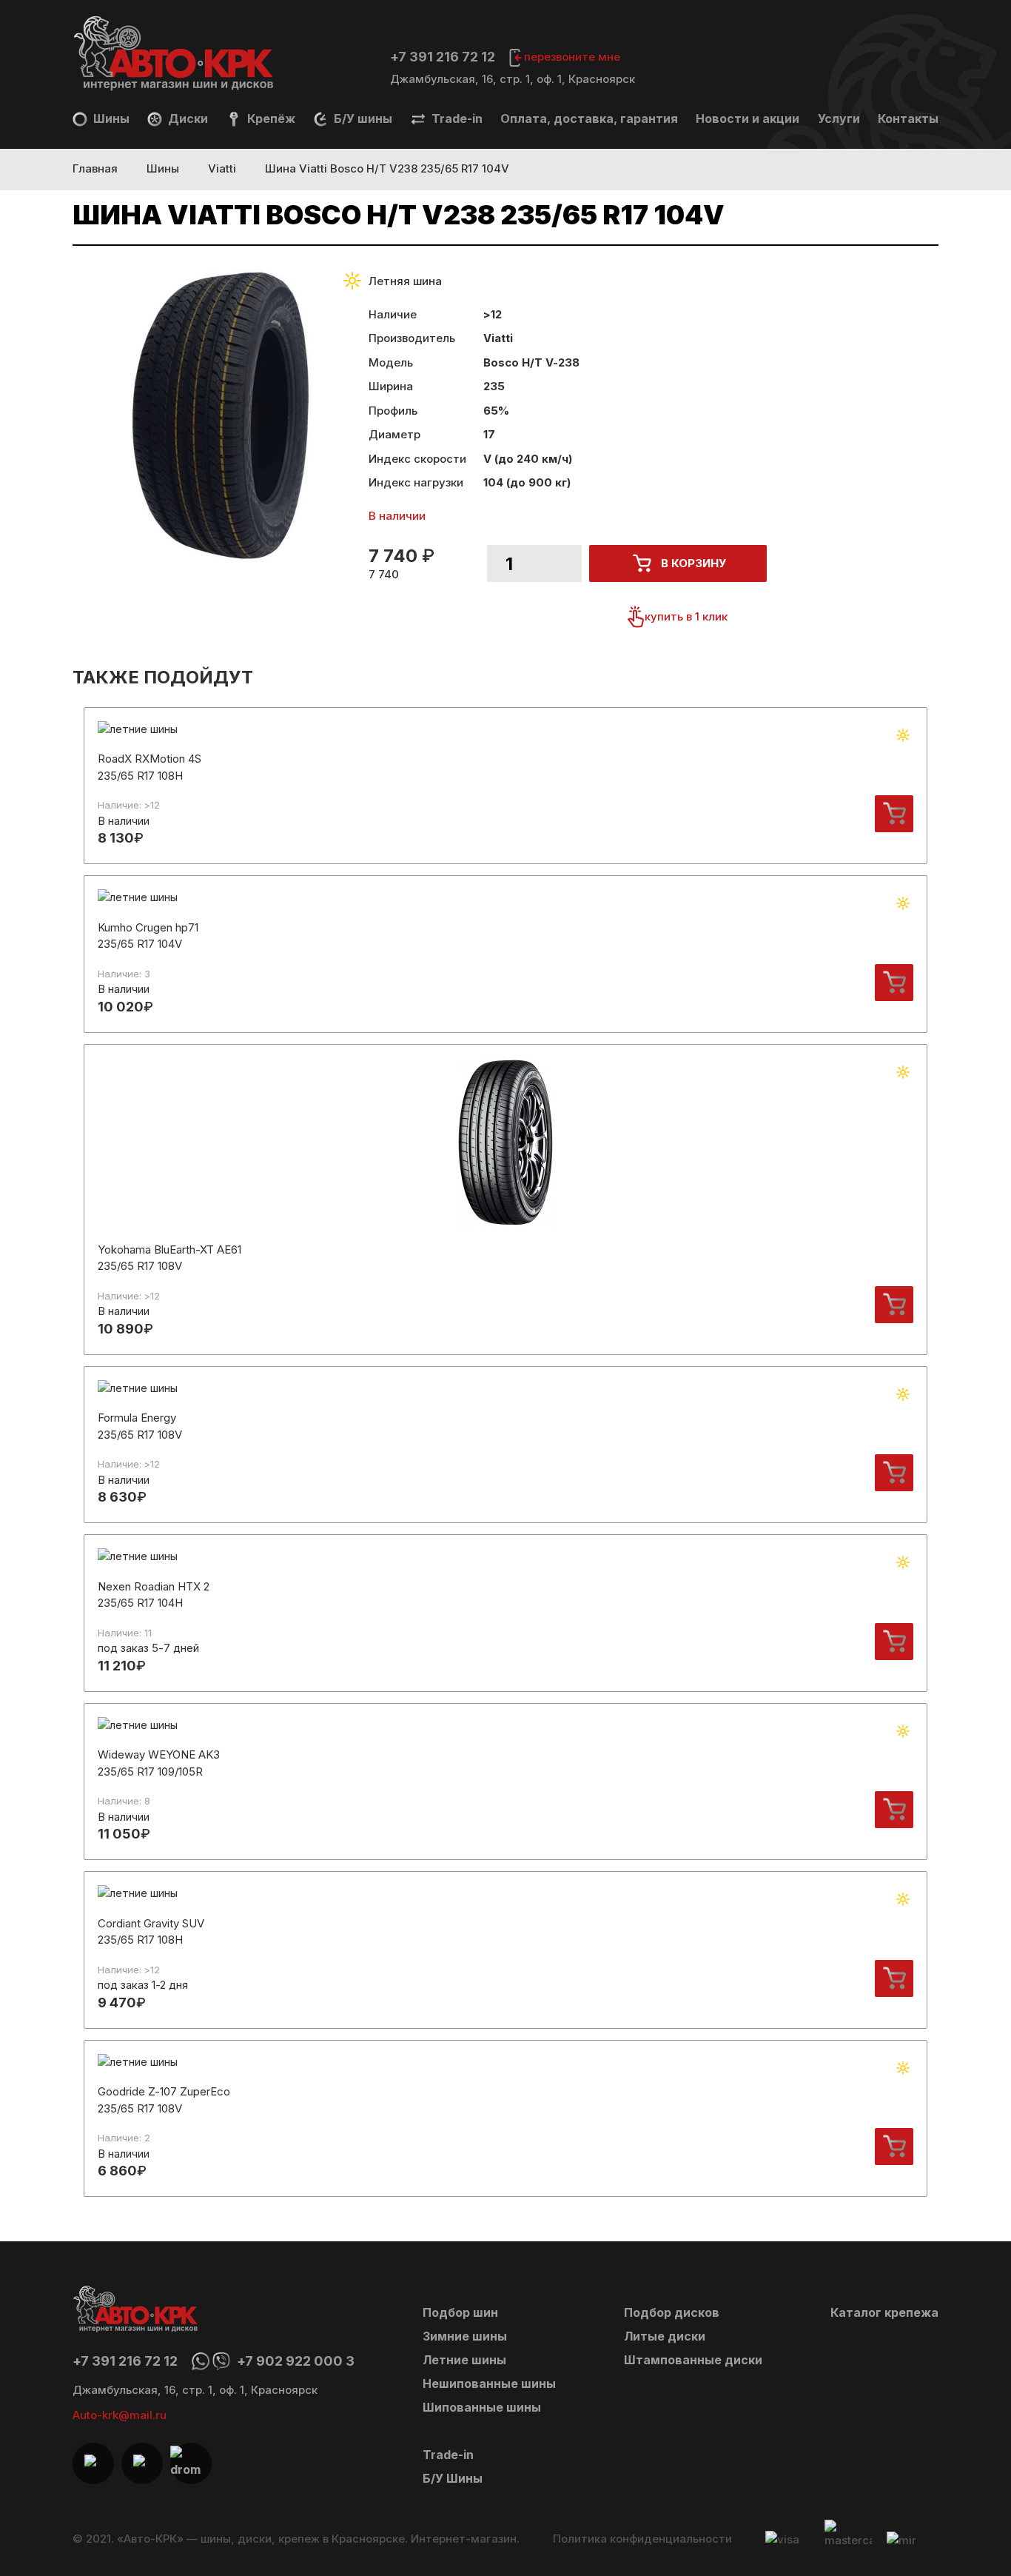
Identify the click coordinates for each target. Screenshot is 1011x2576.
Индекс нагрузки (416, 482)
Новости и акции (748, 118)
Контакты (908, 118)
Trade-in (456, 118)
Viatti (222, 168)
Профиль (393, 411)
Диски (187, 118)
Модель (391, 362)
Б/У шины (362, 118)
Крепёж (270, 118)
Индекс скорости (417, 459)
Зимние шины (465, 2336)
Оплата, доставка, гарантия (589, 118)
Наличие (393, 314)
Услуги (839, 118)
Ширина (391, 386)
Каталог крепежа (884, 2312)
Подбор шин (460, 2312)
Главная (95, 168)
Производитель (412, 338)
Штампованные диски (693, 2360)
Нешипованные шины (489, 2383)
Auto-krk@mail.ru (120, 2415)
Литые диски (665, 2336)
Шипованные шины (482, 2407)
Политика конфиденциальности (642, 2539)
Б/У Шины (453, 2478)
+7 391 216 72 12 (443, 57)
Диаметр (394, 434)
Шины (110, 118)
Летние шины (464, 2360)
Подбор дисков (672, 2312)
